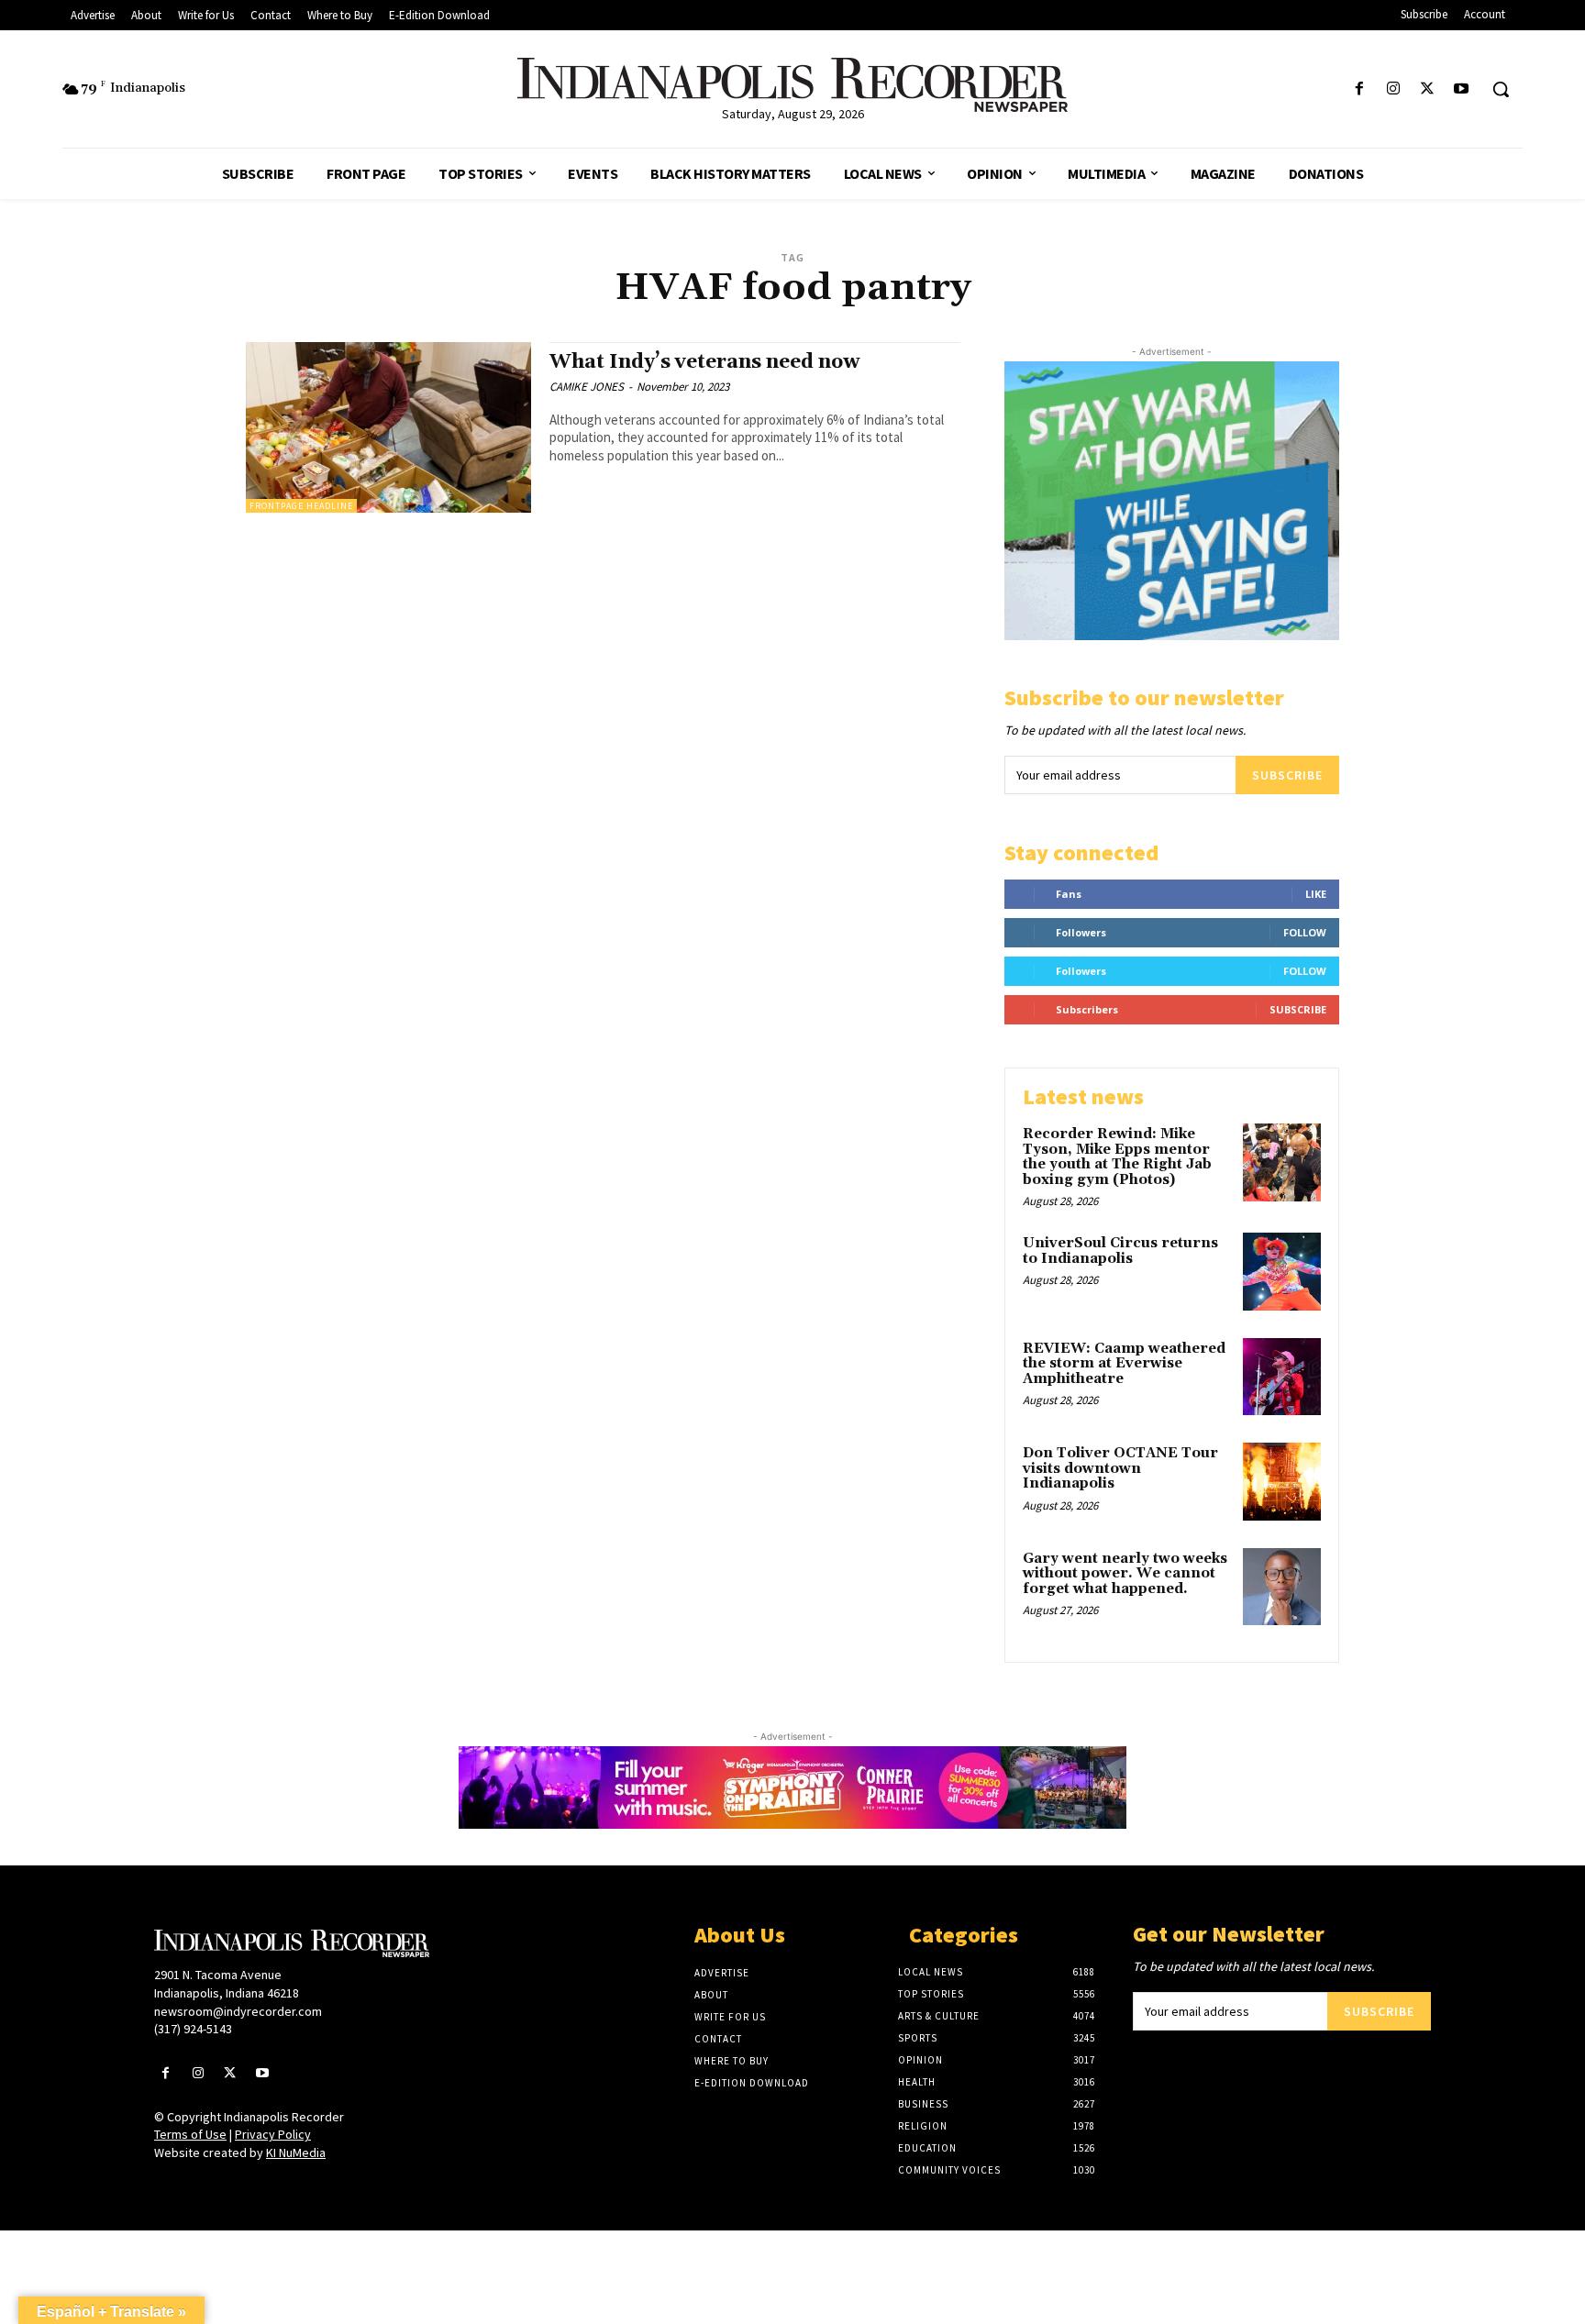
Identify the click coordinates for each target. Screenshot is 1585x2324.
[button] (1501, 89)
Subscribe (1287, 775)
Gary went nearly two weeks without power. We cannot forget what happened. (1125, 1574)
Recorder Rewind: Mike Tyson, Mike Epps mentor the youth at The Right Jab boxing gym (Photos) (1117, 1157)
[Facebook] (1359, 89)
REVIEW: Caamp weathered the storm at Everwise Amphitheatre (1124, 1364)
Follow (1305, 932)
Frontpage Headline (301, 506)
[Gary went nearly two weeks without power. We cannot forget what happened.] (1282, 1587)
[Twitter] (1428, 89)
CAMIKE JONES (587, 387)
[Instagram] (1393, 89)
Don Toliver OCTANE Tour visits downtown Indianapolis (1120, 1468)
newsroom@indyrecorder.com (238, 2011)
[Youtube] (1462, 89)
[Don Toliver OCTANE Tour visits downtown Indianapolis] (1282, 1482)
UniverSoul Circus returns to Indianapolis (1120, 1251)
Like (1316, 894)
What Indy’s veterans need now (704, 362)
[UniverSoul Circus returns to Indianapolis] (1282, 1272)
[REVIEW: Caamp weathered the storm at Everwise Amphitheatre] (1282, 1377)
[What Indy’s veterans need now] (388, 428)
